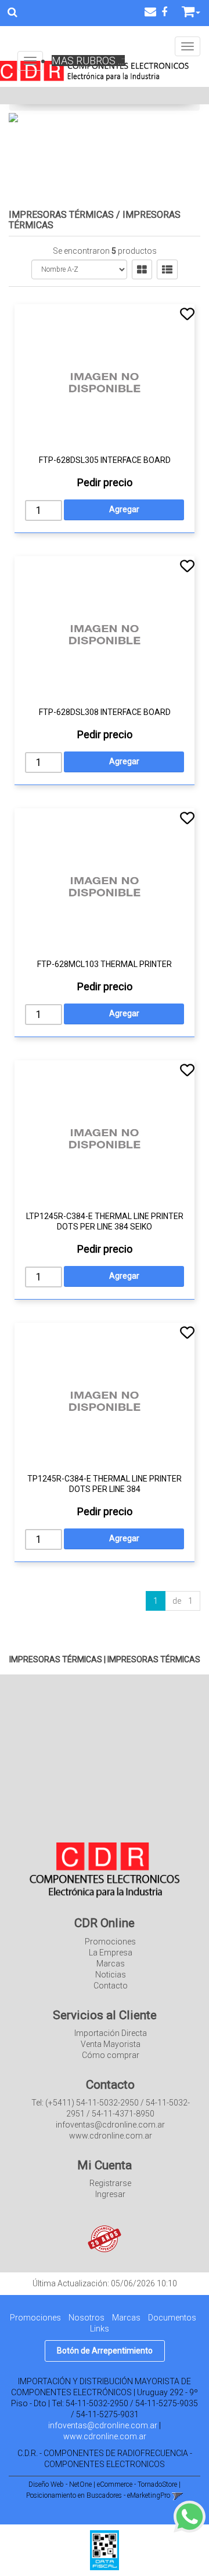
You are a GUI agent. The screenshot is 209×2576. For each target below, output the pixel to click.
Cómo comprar (111, 2055)
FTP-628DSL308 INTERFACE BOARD (105, 712)
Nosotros (87, 2318)
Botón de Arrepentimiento (105, 2351)
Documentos (172, 2318)
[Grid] (142, 269)
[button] (150, 12)
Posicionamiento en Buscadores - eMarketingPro (98, 2495)
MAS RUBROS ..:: (88, 61)
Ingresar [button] (110, 2194)
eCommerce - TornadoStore (137, 2484)
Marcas (111, 1964)
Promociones (110, 1942)
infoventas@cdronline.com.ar (103, 2425)
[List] (167, 269)
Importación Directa (111, 2033)
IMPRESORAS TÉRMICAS (61, 215)
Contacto (111, 1986)
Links (100, 2329)
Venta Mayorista (111, 2044)
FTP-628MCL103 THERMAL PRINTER (105, 964)
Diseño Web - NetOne (60, 2484)
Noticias (111, 1975)
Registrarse (110, 2183)
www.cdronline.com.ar (105, 2436)
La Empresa (111, 1953)
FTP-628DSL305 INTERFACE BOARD (105, 460)
